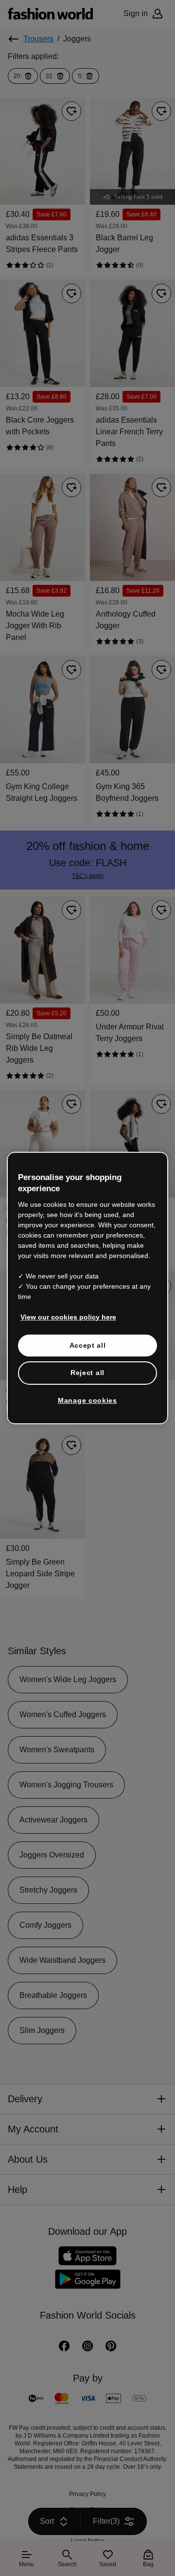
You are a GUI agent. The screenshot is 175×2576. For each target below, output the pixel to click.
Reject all (87, 1368)
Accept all (88, 1340)
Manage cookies (88, 1395)
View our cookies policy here (63, 1312)
